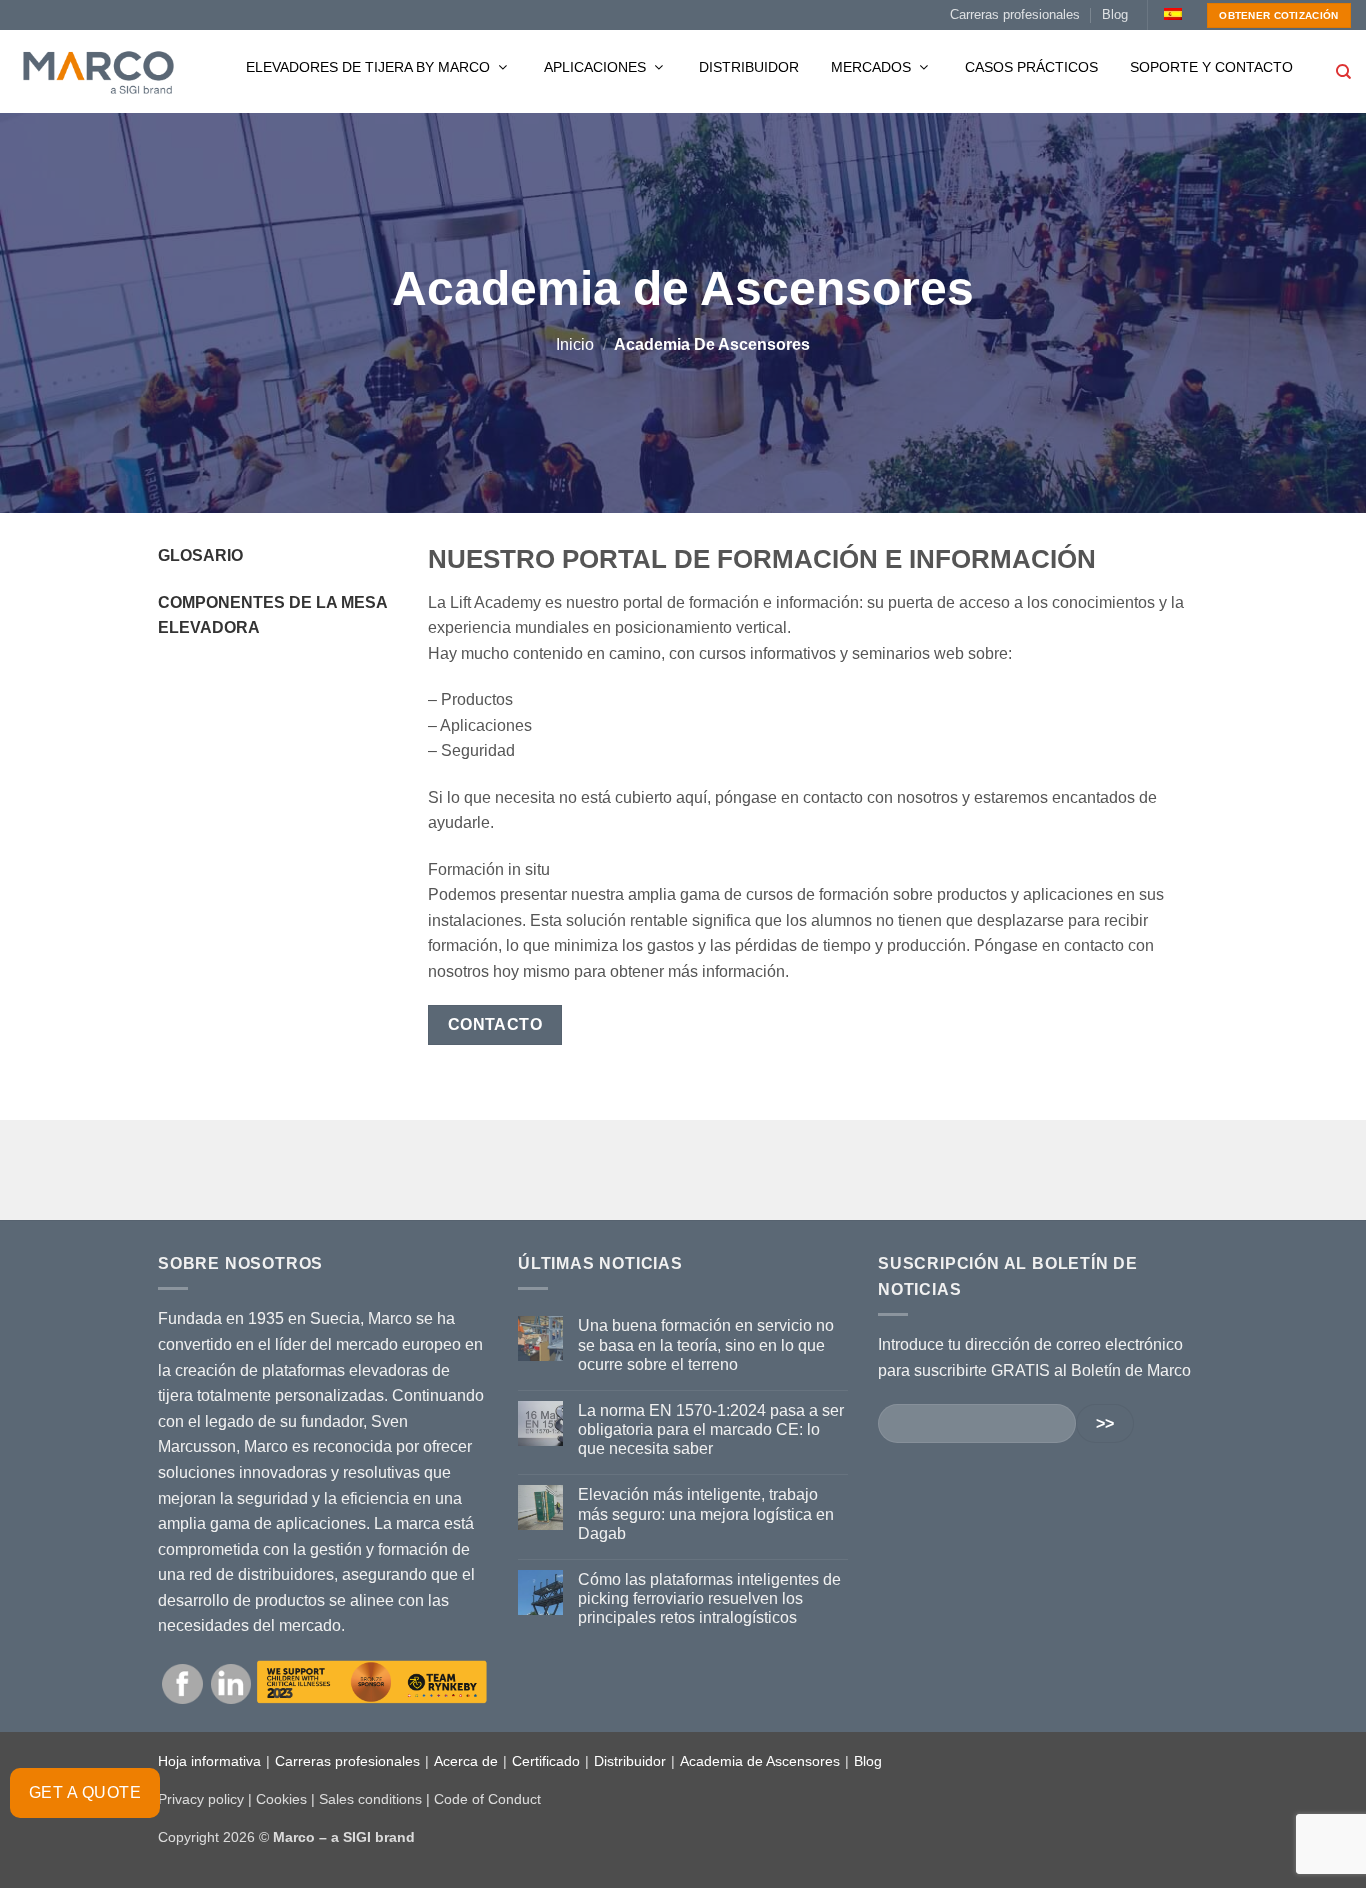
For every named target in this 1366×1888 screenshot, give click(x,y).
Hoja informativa (209, 1761)
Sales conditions (370, 1799)
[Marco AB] (98, 72)
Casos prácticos (1031, 67)
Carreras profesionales (1015, 14)
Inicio (575, 344)
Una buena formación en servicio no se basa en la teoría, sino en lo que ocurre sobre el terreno (706, 1344)
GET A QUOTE (85, 1792)
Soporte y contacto (1211, 67)
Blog (1115, 14)
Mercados (873, 67)
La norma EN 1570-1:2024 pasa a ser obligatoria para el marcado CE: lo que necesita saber (711, 1429)
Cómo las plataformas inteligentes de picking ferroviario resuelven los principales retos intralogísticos (709, 1598)
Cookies (281, 1799)
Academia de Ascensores (760, 1761)
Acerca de (466, 1761)
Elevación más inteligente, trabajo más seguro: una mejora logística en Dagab (706, 1513)
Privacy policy (201, 1799)
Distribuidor (749, 67)
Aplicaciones (597, 67)
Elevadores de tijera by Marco (370, 67)
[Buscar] (1343, 72)
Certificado (546, 1761)
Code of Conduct (487, 1799)
